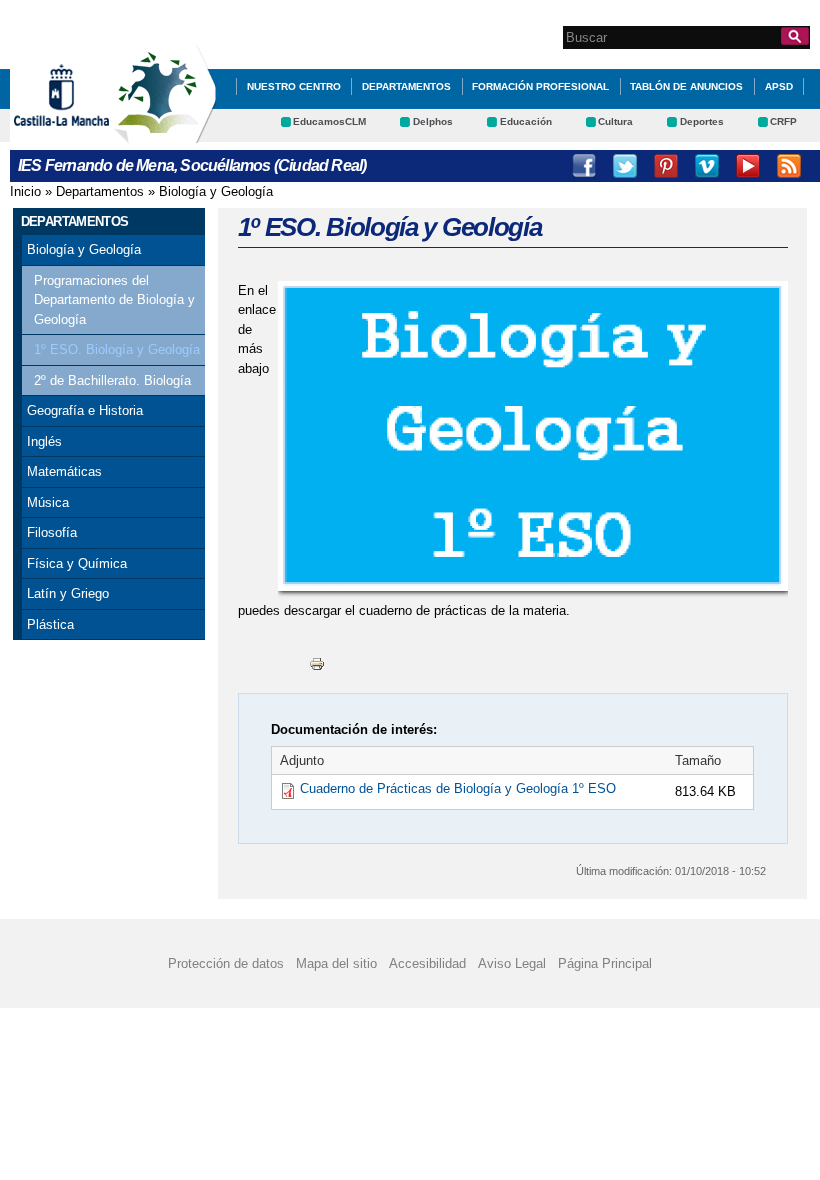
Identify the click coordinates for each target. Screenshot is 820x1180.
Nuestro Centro (294, 86)
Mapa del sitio (336, 963)
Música (48, 502)
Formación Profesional (540, 86)
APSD (779, 86)
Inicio (25, 191)
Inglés (44, 441)
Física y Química (77, 563)
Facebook (584, 166)
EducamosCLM (329, 121)
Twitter (625, 166)
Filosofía (52, 532)
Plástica (50, 624)
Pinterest (666, 166)
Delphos (433, 121)
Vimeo (707, 166)
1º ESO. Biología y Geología (117, 349)
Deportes (702, 121)
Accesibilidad (427, 963)
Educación (526, 121)
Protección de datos (226, 963)
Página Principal (605, 963)
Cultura (615, 121)
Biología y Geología (216, 191)
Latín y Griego (68, 593)
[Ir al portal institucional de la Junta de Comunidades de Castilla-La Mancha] (86, 133)
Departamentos (406, 86)
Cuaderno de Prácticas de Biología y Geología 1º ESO (458, 788)
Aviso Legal (512, 963)
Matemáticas (64, 471)
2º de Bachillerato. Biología (112, 380)
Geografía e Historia (85, 410)
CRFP (783, 121)
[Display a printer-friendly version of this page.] (317, 662)
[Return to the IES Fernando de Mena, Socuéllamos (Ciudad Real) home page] (165, 133)
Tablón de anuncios (686, 86)
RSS (789, 166)
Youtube (748, 166)
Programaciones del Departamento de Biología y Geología (114, 300)
